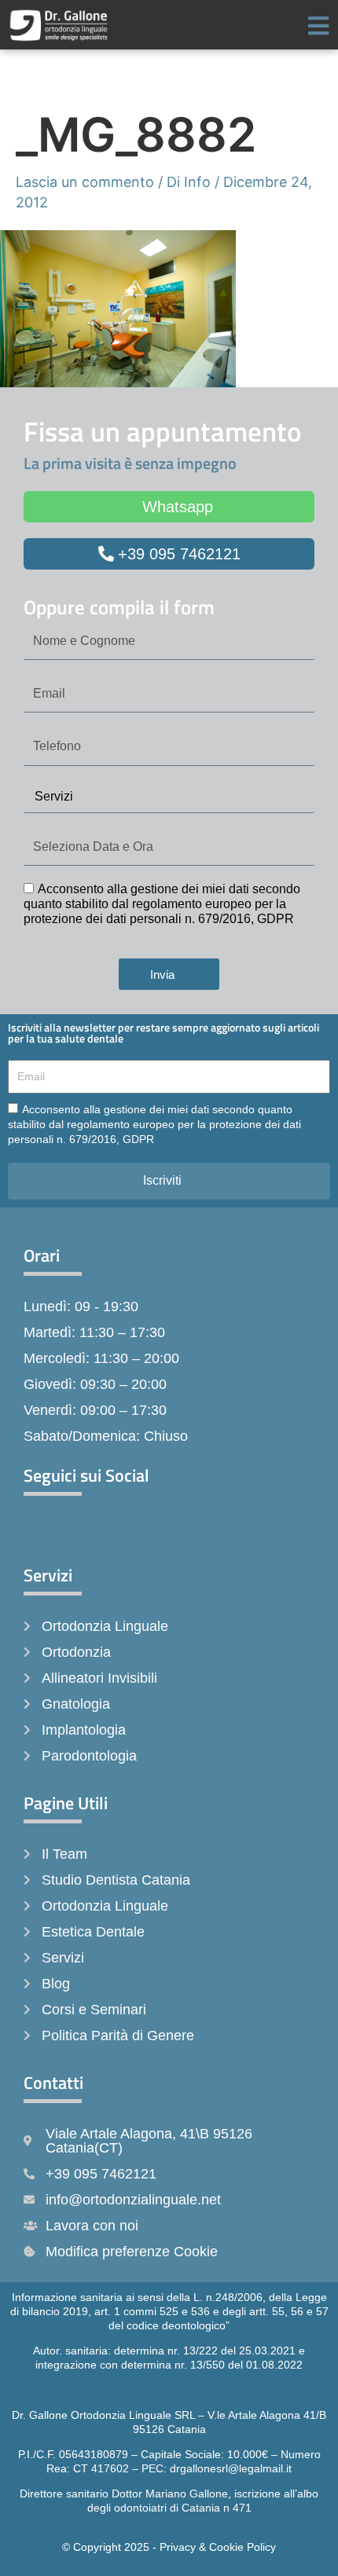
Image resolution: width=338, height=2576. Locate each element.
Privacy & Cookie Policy (218, 2547)
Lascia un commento (85, 182)
